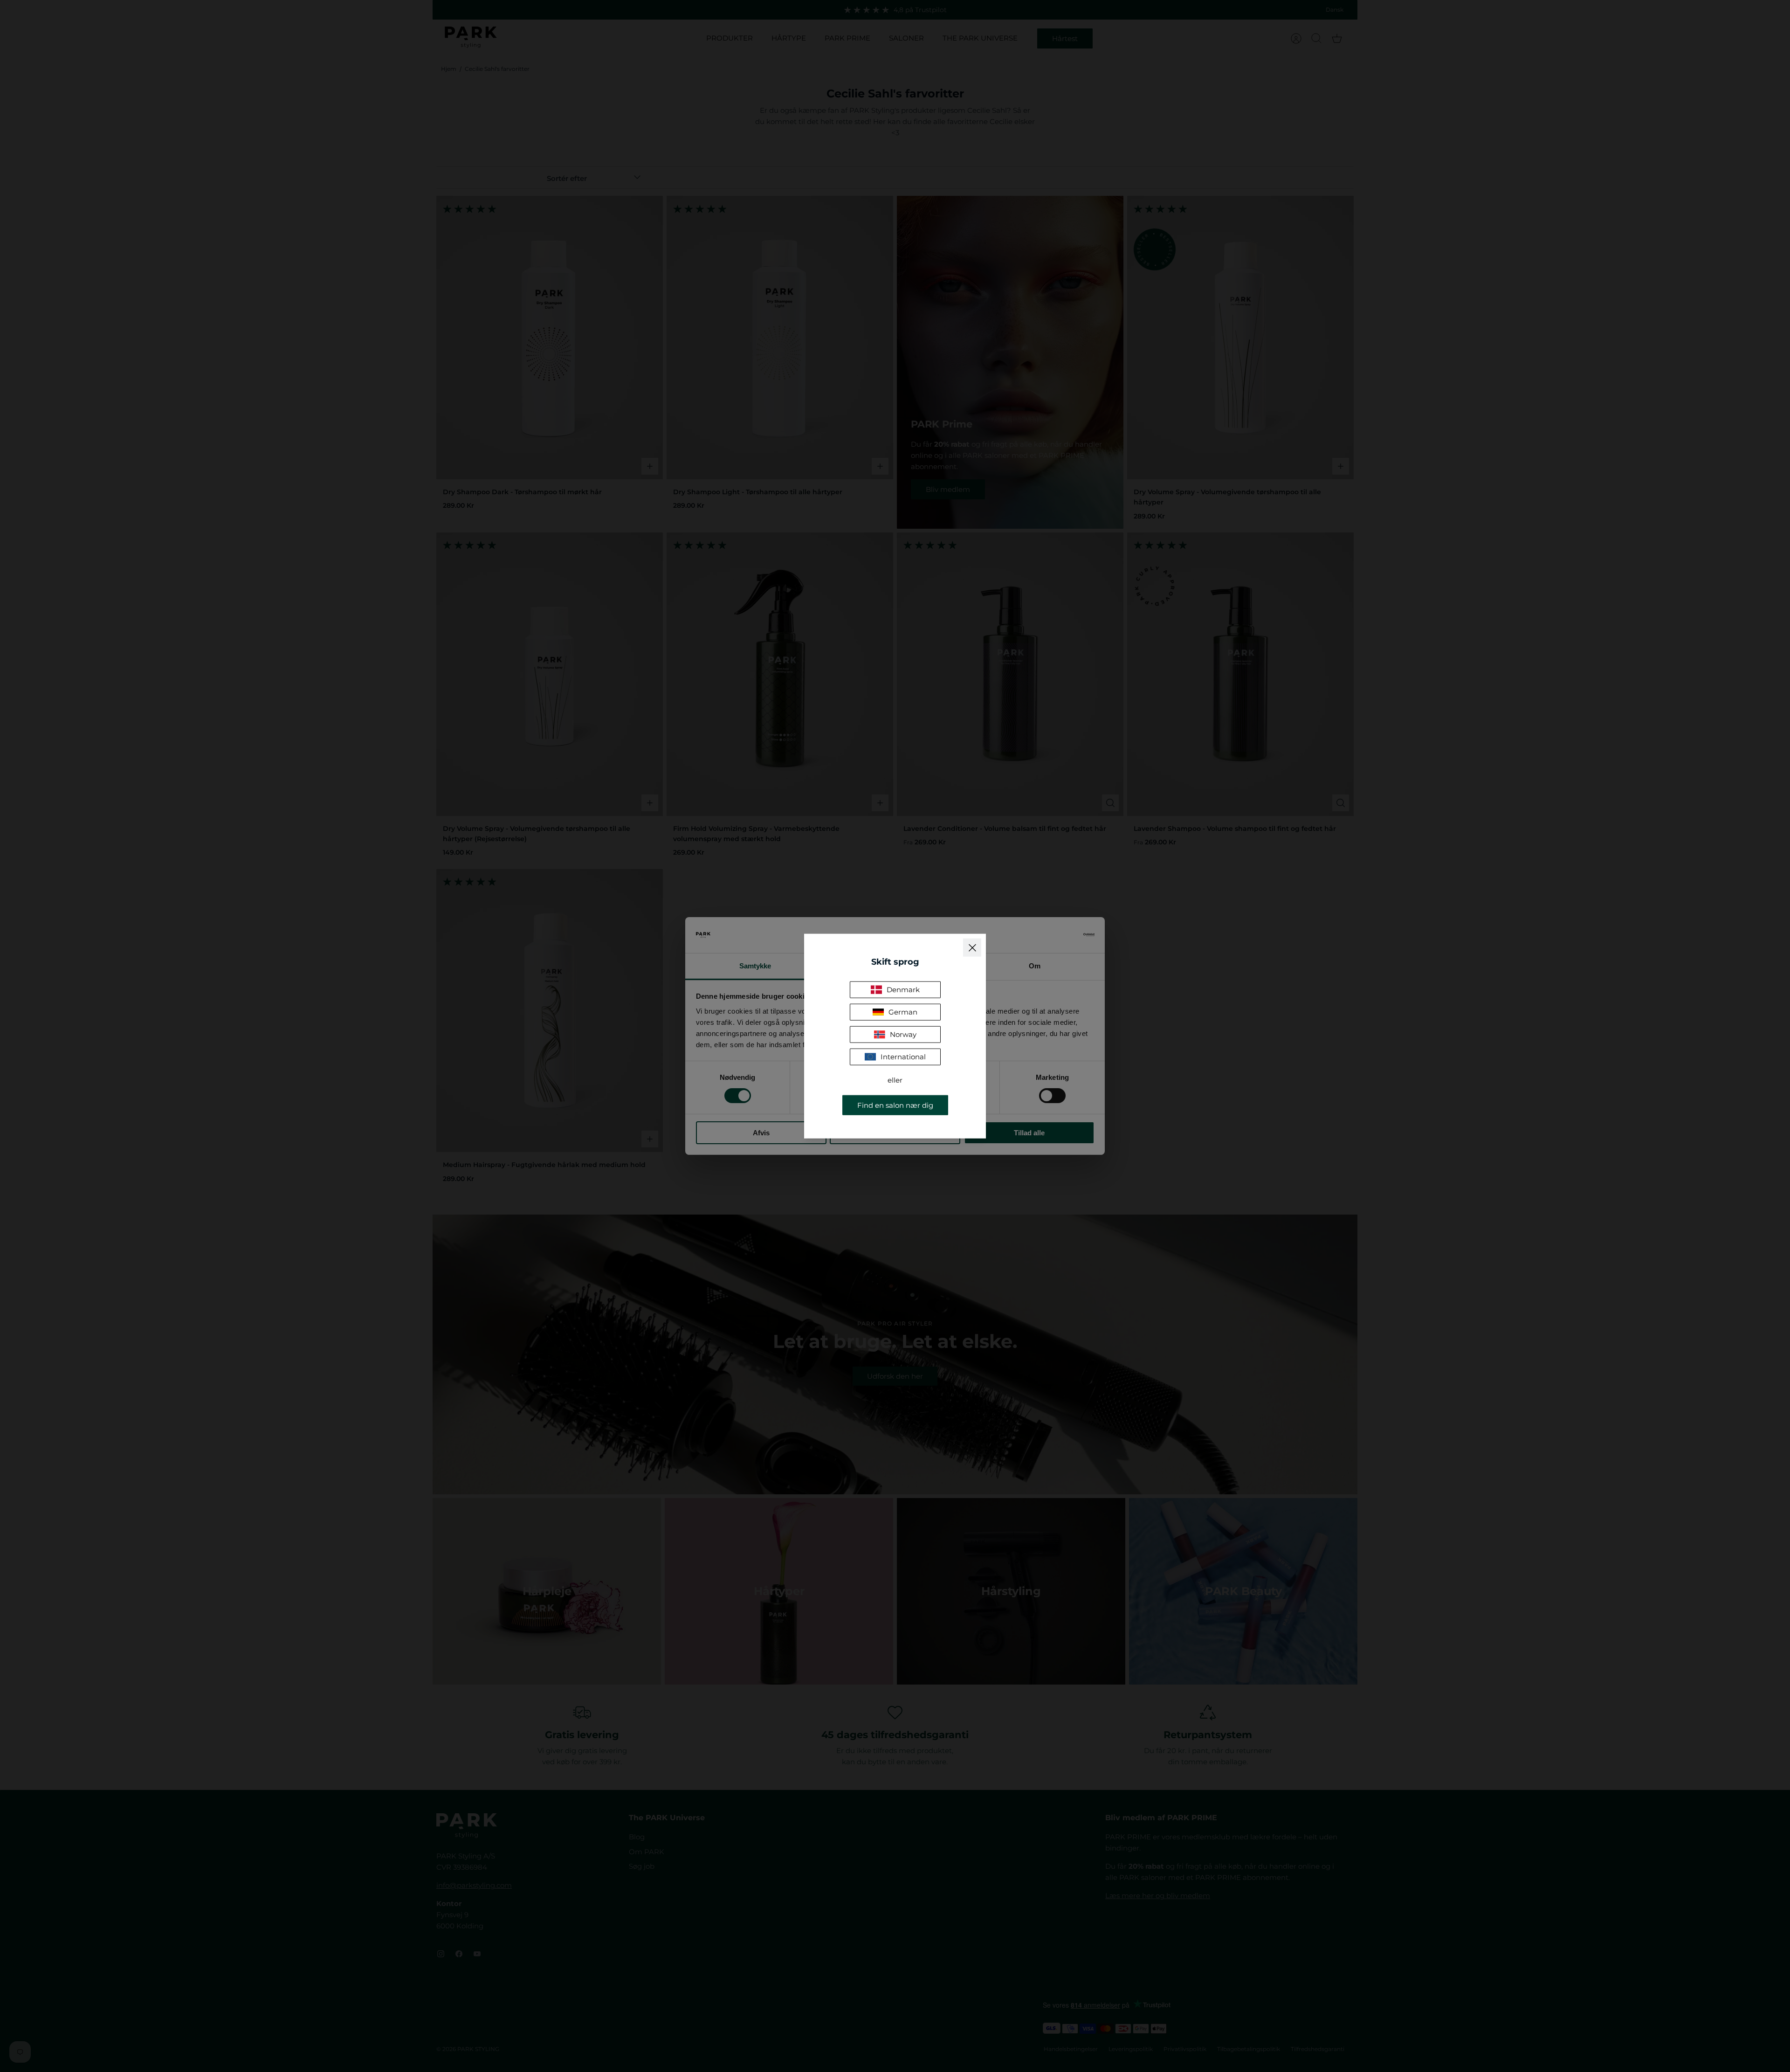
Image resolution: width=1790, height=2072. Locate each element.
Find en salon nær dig (895, 1105)
